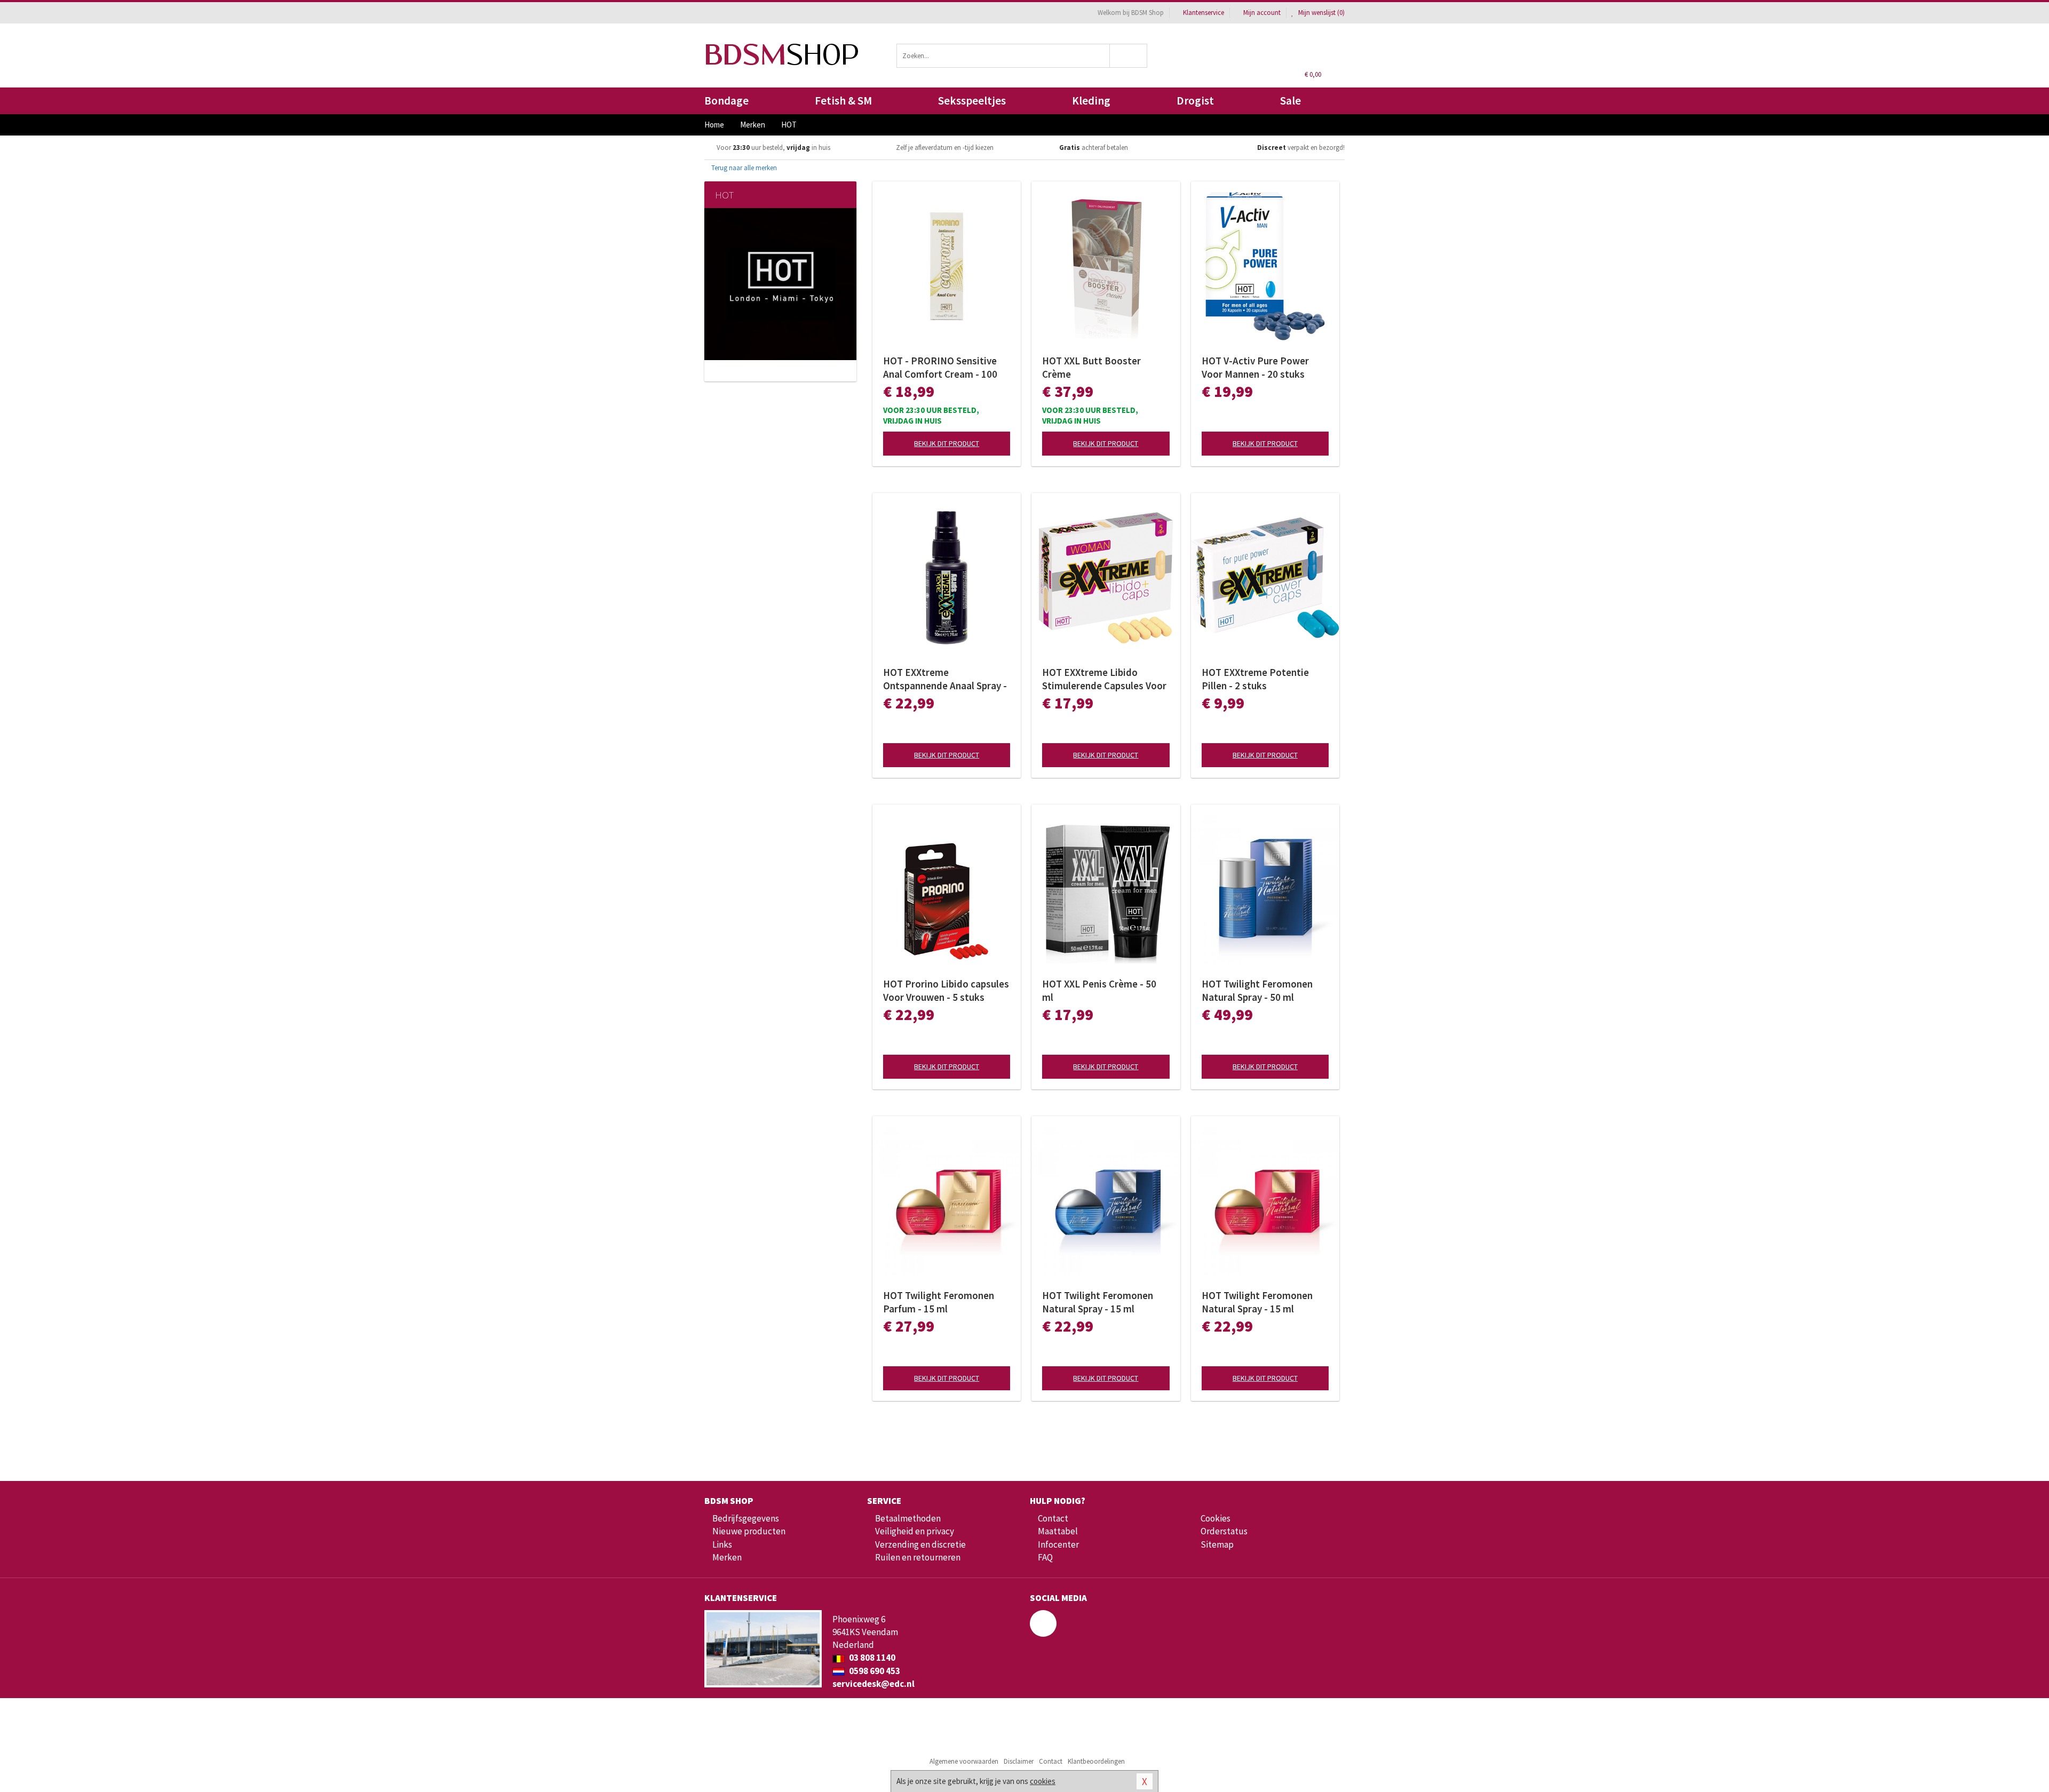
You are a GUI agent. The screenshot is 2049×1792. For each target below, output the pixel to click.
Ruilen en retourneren (918, 1557)
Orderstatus (1224, 1531)
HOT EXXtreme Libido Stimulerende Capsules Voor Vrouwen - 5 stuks (1104, 679)
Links (722, 1544)
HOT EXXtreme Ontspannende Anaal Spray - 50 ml (945, 679)
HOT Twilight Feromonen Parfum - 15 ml (939, 1302)
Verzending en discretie (920, 1544)
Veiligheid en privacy (915, 1531)
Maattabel (1058, 1531)
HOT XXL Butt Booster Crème (1091, 367)
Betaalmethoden (908, 1518)
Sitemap (1217, 1544)
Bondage (726, 101)
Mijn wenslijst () (1321, 13)
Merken (727, 1557)
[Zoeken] (1129, 56)
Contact (1053, 1518)
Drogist (1195, 101)
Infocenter (1058, 1544)
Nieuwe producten (749, 1531)
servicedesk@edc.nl (873, 1684)
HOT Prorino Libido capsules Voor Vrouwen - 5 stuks (946, 990)
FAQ (1045, 1557)
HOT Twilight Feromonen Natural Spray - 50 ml (1257, 990)
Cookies (1216, 1518)
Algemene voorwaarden (964, 1761)
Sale (1290, 101)
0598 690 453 (874, 1671)
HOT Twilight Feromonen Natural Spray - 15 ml (1098, 1302)
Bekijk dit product (947, 443)
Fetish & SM (843, 101)
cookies (1043, 1781)
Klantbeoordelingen (1096, 1761)
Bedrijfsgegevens (746, 1518)
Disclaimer (1019, 1761)
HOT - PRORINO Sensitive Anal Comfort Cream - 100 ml (940, 368)
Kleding (1091, 101)
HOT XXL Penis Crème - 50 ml (1099, 990)
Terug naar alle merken (743, 168)
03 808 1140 (871, 1658)
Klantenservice (1204, 13)
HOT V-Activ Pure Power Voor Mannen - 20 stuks (1255, 367)
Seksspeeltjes (972, 101)
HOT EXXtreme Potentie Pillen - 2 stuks (1255, 679)
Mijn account (1262, 13)
